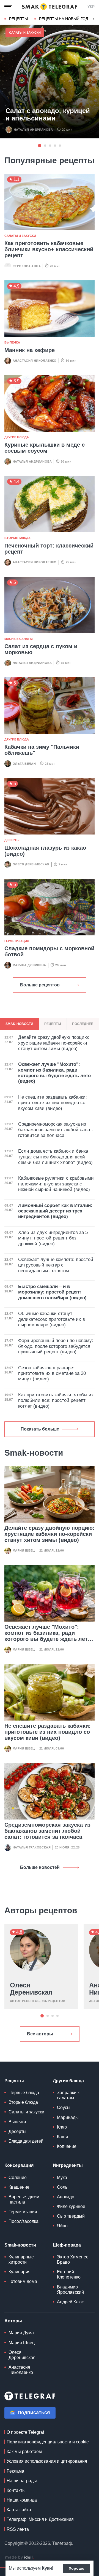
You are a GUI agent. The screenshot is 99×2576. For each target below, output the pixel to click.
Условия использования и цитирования (47, 2461)
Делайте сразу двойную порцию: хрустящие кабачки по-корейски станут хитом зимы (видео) (50, 1534)
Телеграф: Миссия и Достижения (40, 2519)
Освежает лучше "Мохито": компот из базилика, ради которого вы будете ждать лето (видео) (48, 1636)
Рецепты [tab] (53, 1024)
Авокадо (66, 2197)
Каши (62, 2137)
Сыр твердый (71, 2216)
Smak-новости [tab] (19, 1024)
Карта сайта (19, 2510)
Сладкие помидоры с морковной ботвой (49, 951)
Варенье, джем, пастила (24, 2199)
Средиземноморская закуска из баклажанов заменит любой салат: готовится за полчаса (47, 1831)
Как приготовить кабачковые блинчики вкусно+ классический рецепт (49, 249)
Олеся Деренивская (31, 864)
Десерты (12, 840)
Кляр (62, 2127)
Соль (62, 2187)
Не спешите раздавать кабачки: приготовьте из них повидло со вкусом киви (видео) (48, 1732)
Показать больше (40, 1429)
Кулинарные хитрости (21, 2260)
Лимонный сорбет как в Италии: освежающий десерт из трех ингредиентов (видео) (55, 1211)
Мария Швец (24, 1550)
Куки (47, 2568)
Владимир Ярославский (70, 2290)
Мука (62, 2177)
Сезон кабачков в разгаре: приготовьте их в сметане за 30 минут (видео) (52, 1373)
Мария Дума (21, 2333)
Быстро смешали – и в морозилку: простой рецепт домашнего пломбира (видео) (52, 1292)
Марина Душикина (29, 965)
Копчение (67, 2146)
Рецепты (18, 19)
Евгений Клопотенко (69, 2274)
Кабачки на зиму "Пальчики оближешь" (42, 750)
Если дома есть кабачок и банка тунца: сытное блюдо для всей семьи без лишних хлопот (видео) (55, 1157)
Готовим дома (23, 2281)
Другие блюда (17, 437)
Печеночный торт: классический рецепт (49, 549)
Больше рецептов (40, 985)
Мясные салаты (19, 639)
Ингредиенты (68, 2165)
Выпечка (12, 342)
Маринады (68, 2117)
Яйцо (62, 2226)
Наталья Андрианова (33, 130)
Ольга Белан (24, 764)
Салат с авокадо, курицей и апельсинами (48, 114)
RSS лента (18, 2529)
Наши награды (22, 2481)
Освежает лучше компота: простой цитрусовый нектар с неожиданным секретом (56, 1265)
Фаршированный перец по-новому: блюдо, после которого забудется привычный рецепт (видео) (56, 1346)
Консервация (19, 2165)
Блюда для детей (26, 2141)
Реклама (15, 2471)
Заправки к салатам (68, 2095)
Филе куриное (71, 2206)
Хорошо (77, 2568)
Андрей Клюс (70, 2302)
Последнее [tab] (83, 1024)
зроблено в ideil (19, 2558)
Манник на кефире (30, 350)
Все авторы (40, 2034)
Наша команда (22, 2500)
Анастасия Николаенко (35, 361)
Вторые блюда (17, 538)
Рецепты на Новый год (64, 19)
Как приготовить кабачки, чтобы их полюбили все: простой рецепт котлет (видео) (56, 1400)
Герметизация (17, 941)
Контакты (16, 2490)
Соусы (64, 2107)
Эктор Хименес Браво (73, 2260)
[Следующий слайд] (94, 19)
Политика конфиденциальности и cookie (48, 2442)
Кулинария (20, 2272)
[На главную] (50, 7)
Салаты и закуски (25, 33)
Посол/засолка (24, 2221)
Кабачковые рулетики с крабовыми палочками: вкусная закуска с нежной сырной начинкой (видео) (56, 1184)
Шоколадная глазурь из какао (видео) (45, 851)
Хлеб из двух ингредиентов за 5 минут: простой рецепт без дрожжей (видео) (53, 1238)
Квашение (19, 2187)
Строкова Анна (27, 266)
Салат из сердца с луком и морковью (41, 649)
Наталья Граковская (32, 1847)
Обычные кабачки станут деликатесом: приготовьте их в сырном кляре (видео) (52, 1319)
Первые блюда (24, 2093)
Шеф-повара (67, 2245)
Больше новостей (40, 1867)
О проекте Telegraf (25, 2432)
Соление (18, 2177)
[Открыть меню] (8, 7)
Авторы (13, 2321)
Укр (91, 7)
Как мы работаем (24, 2452)
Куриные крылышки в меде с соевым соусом (45, 448)
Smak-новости (20, 2245)
